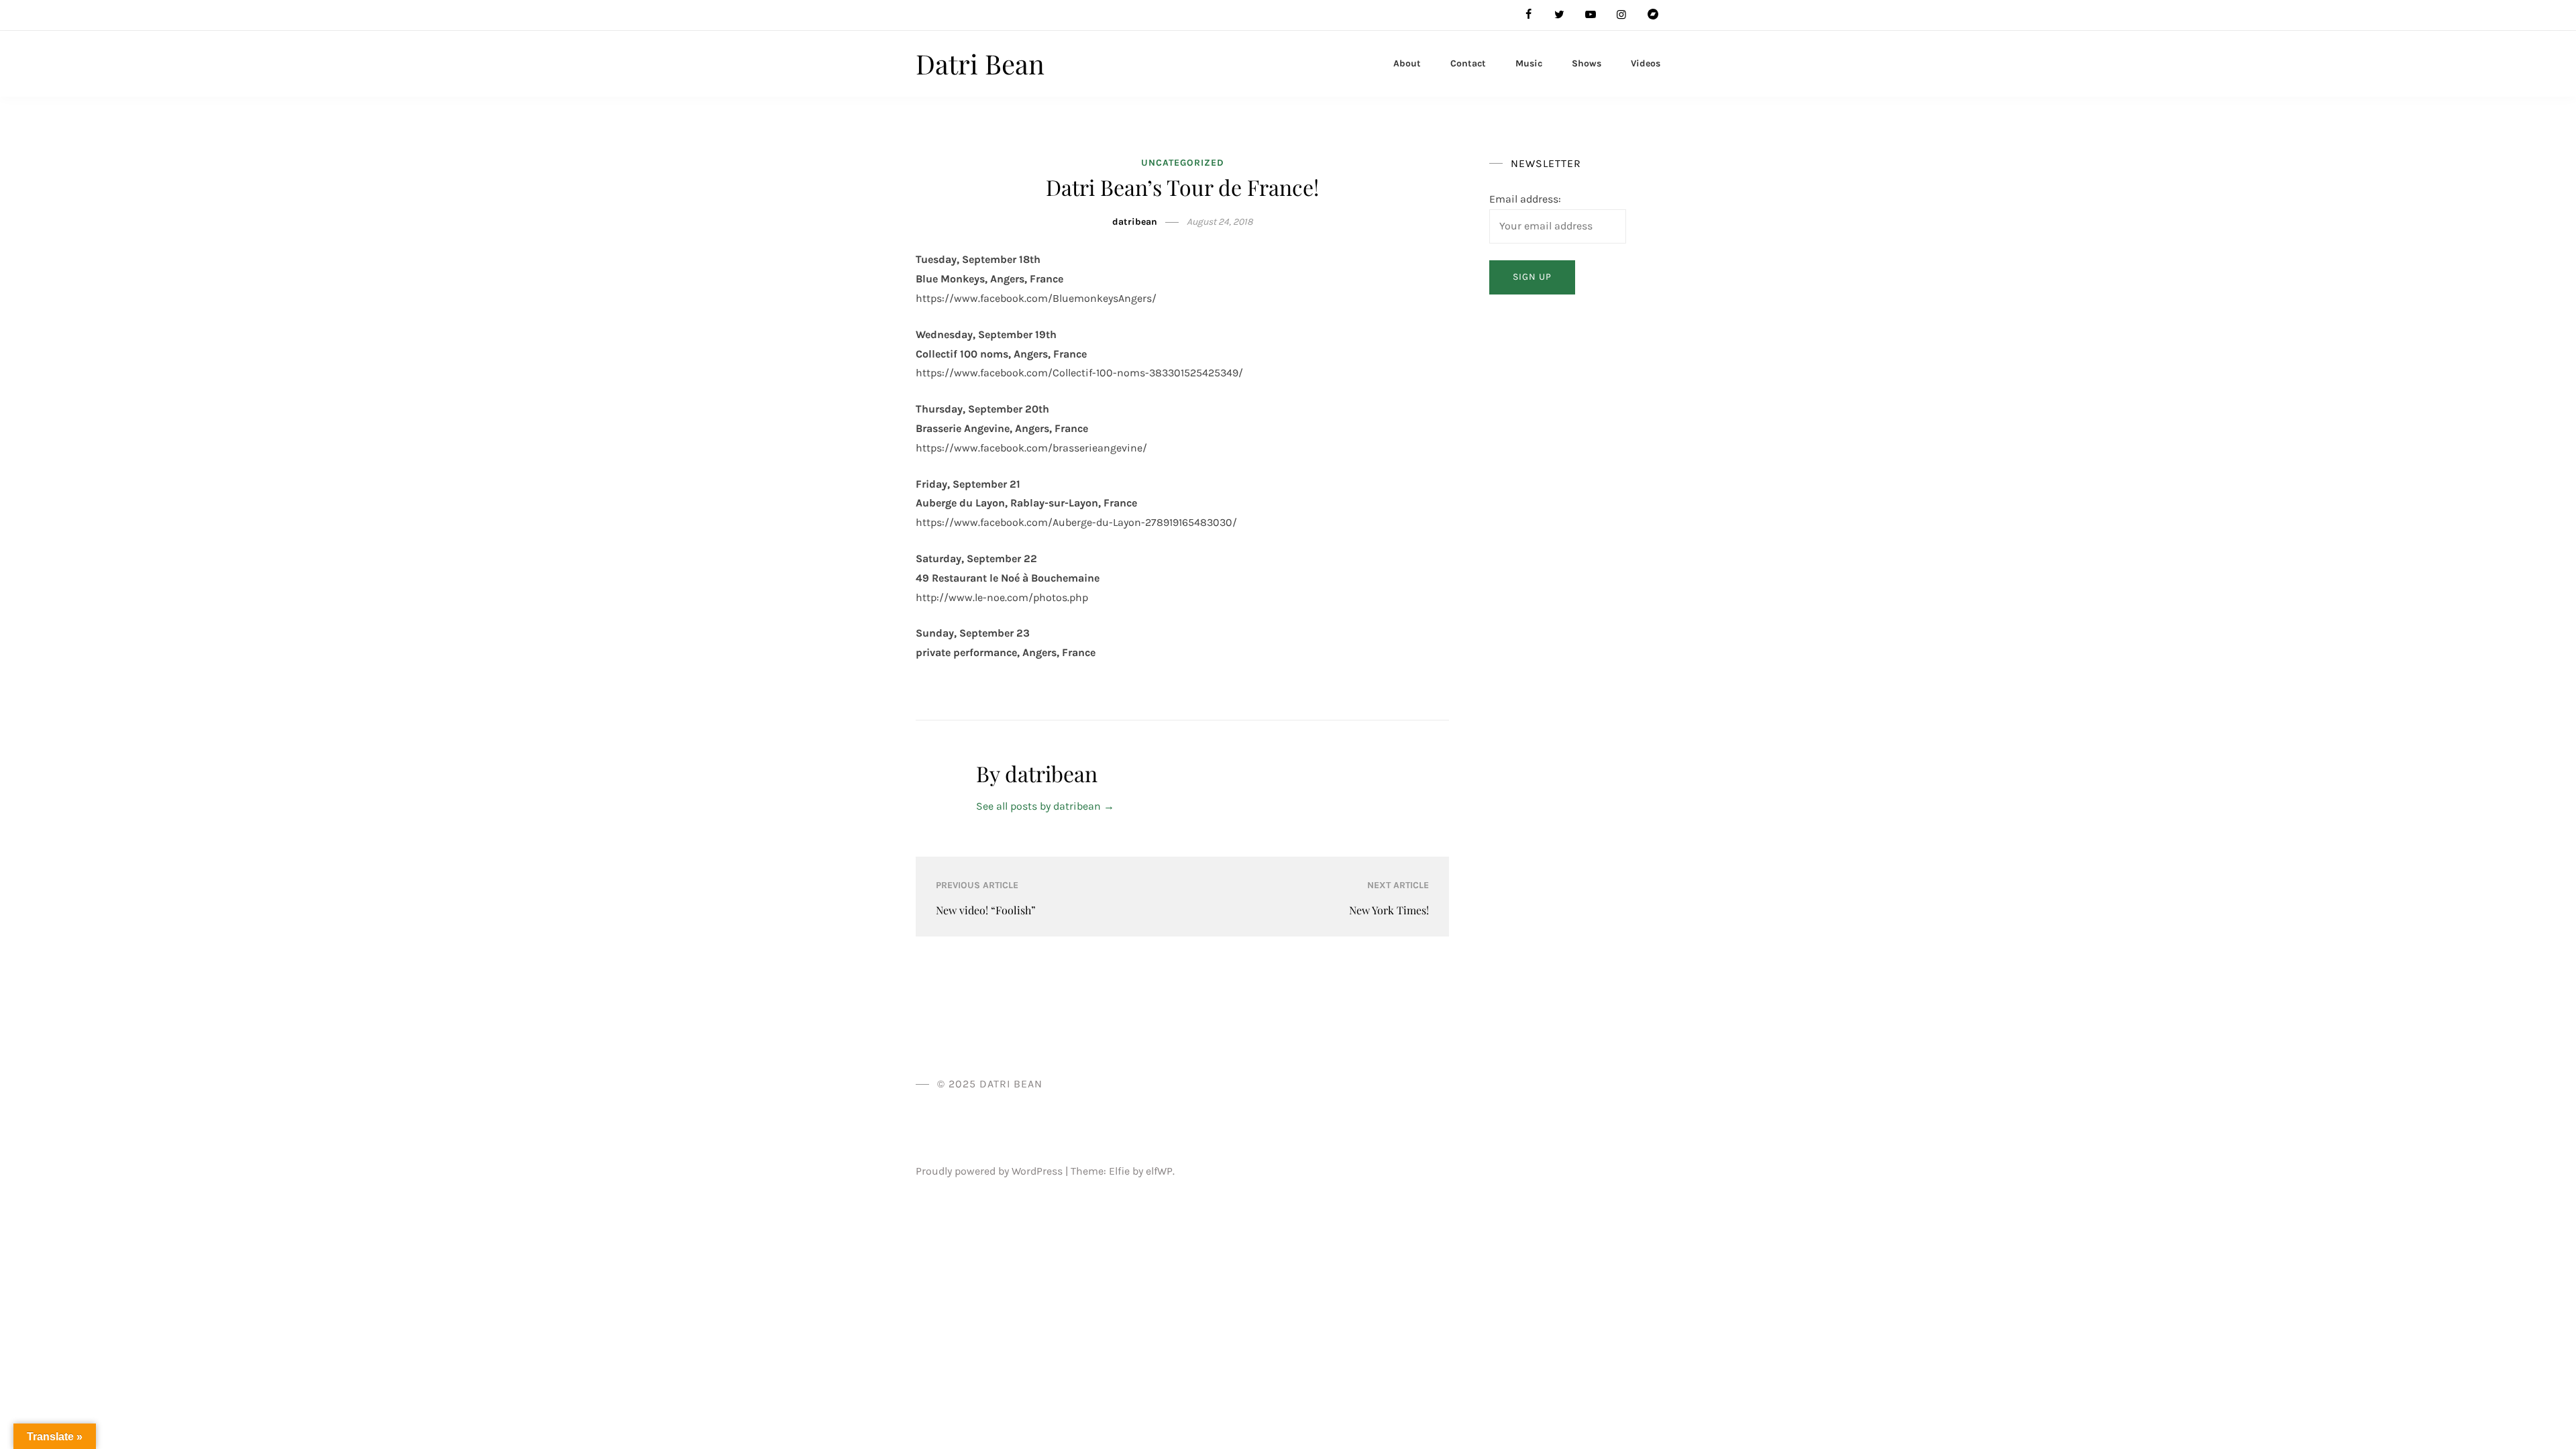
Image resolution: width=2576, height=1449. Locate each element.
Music (1529, 63)
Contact (1468, 63)
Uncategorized (1183, 163)
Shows (1587, 63)
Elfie (1119, 1171)
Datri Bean (980, 63)
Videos (1646, 63)
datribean (1135, 222)
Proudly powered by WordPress (990, 1171)
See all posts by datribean (1045, 806)
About (1407, 63)
